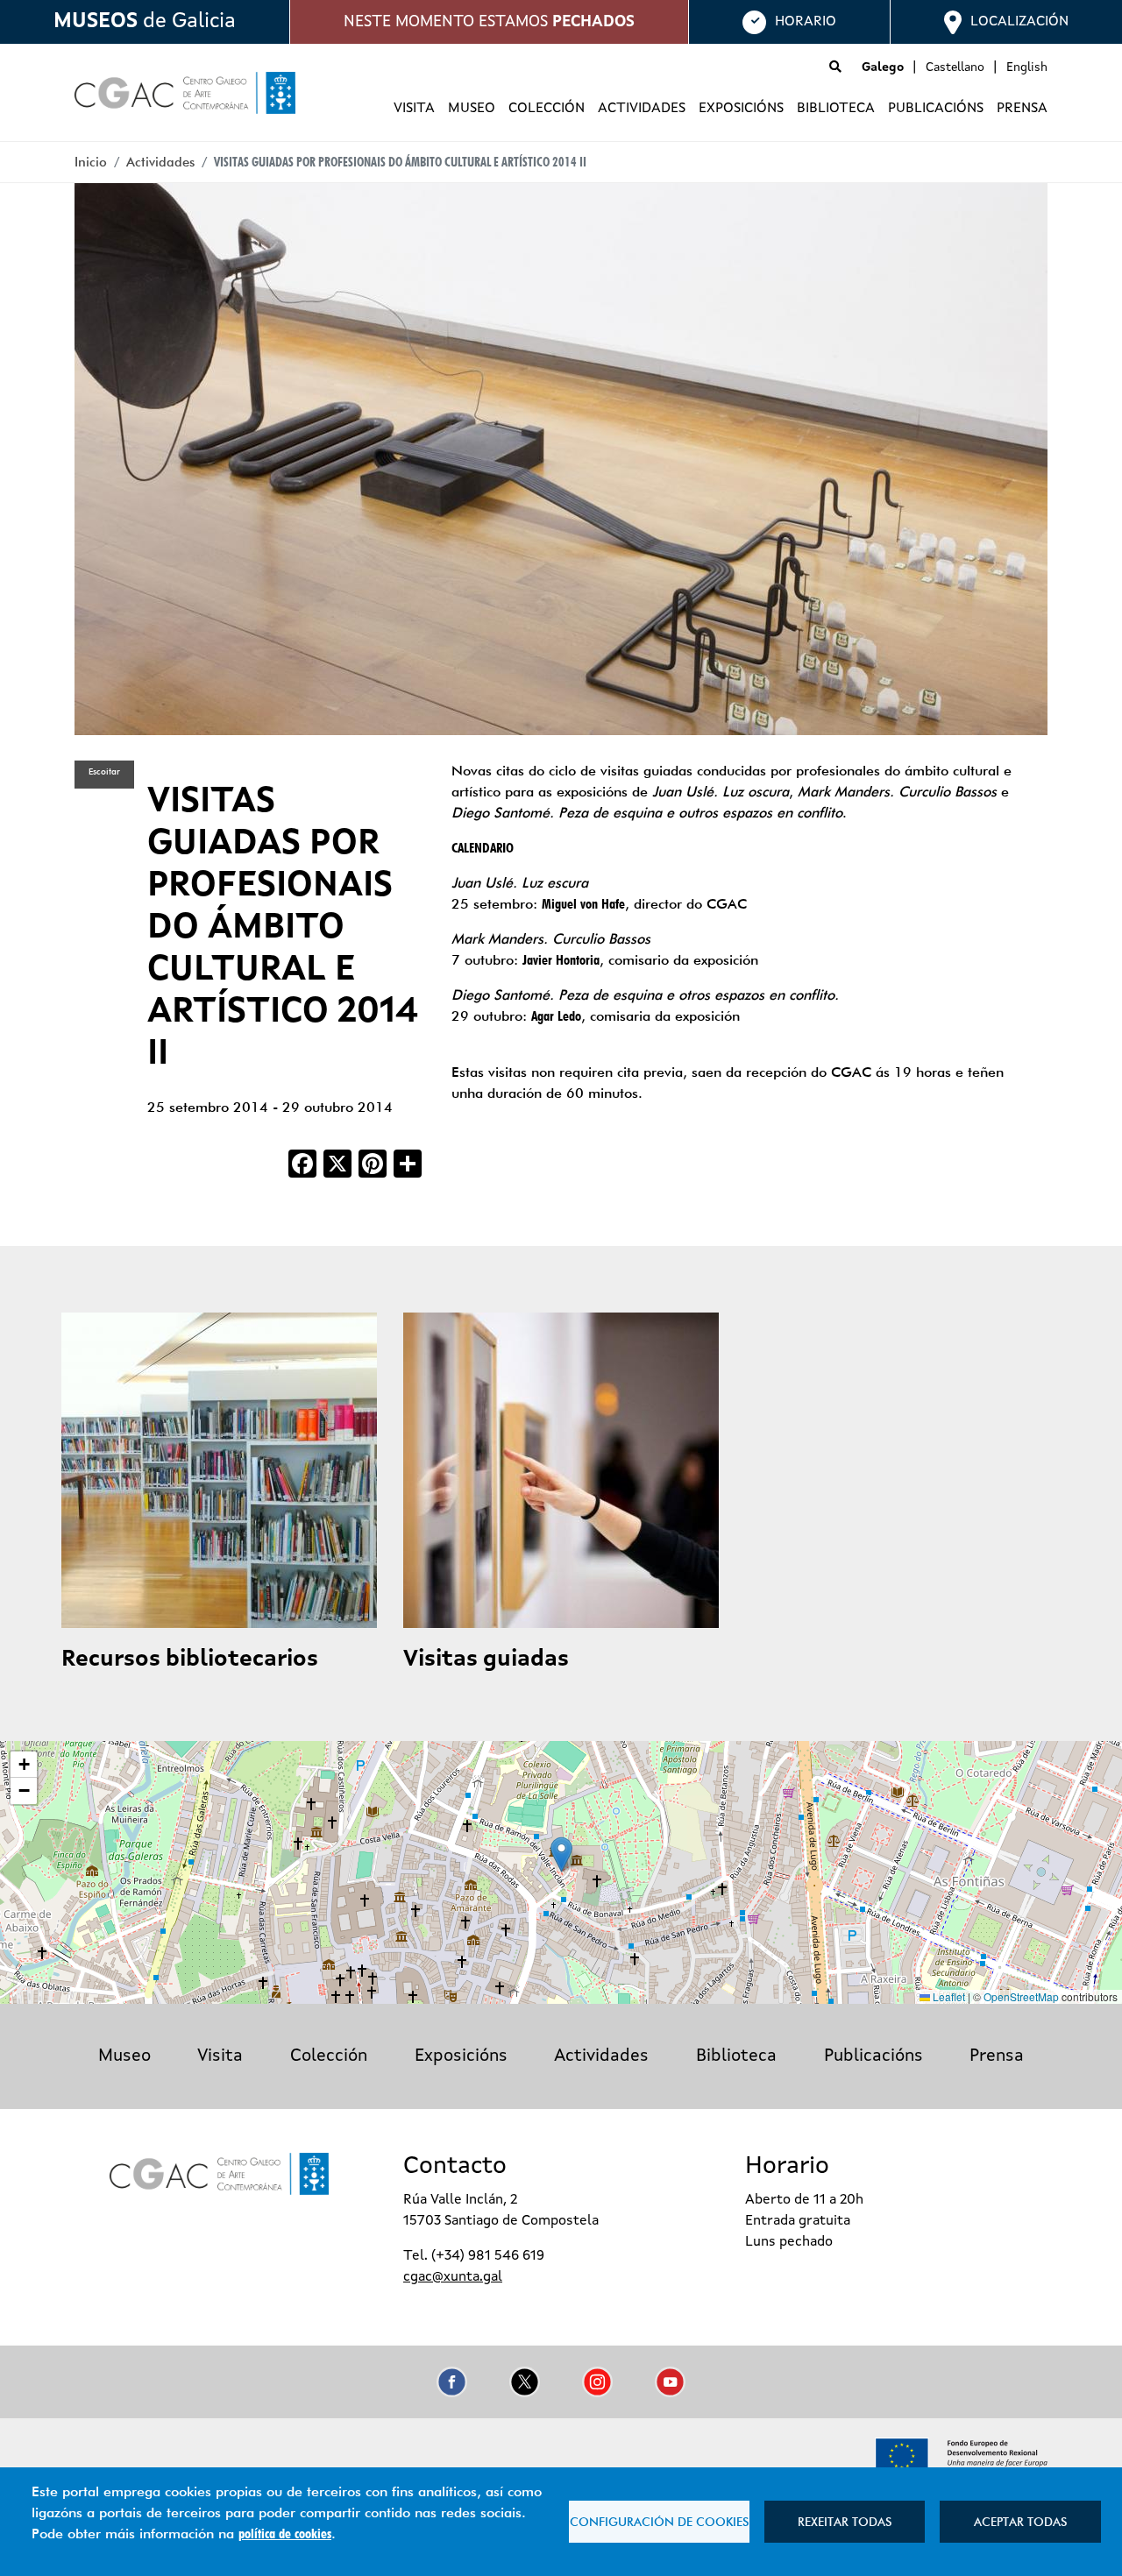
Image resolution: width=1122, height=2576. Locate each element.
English (1027, 67)
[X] (337, 1162)
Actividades (642, 109)
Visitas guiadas (486, 1660)
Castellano (955, 67)
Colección (547, 109)
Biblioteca (836, 109)
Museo (472, 109)
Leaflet (948, 1996)
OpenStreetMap (1021, 1996)
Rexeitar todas (845, 2522)
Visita (414, 109)
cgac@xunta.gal (453, 2277)
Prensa (1022, 109)
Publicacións (936, 109)
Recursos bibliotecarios (190, 1660)
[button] (561, 1854)
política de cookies (285, 2534)
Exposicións (741, 109)
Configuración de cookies (659, 2522)
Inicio (91, 162)
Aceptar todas (1020, 2522)
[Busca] (835, 67)
